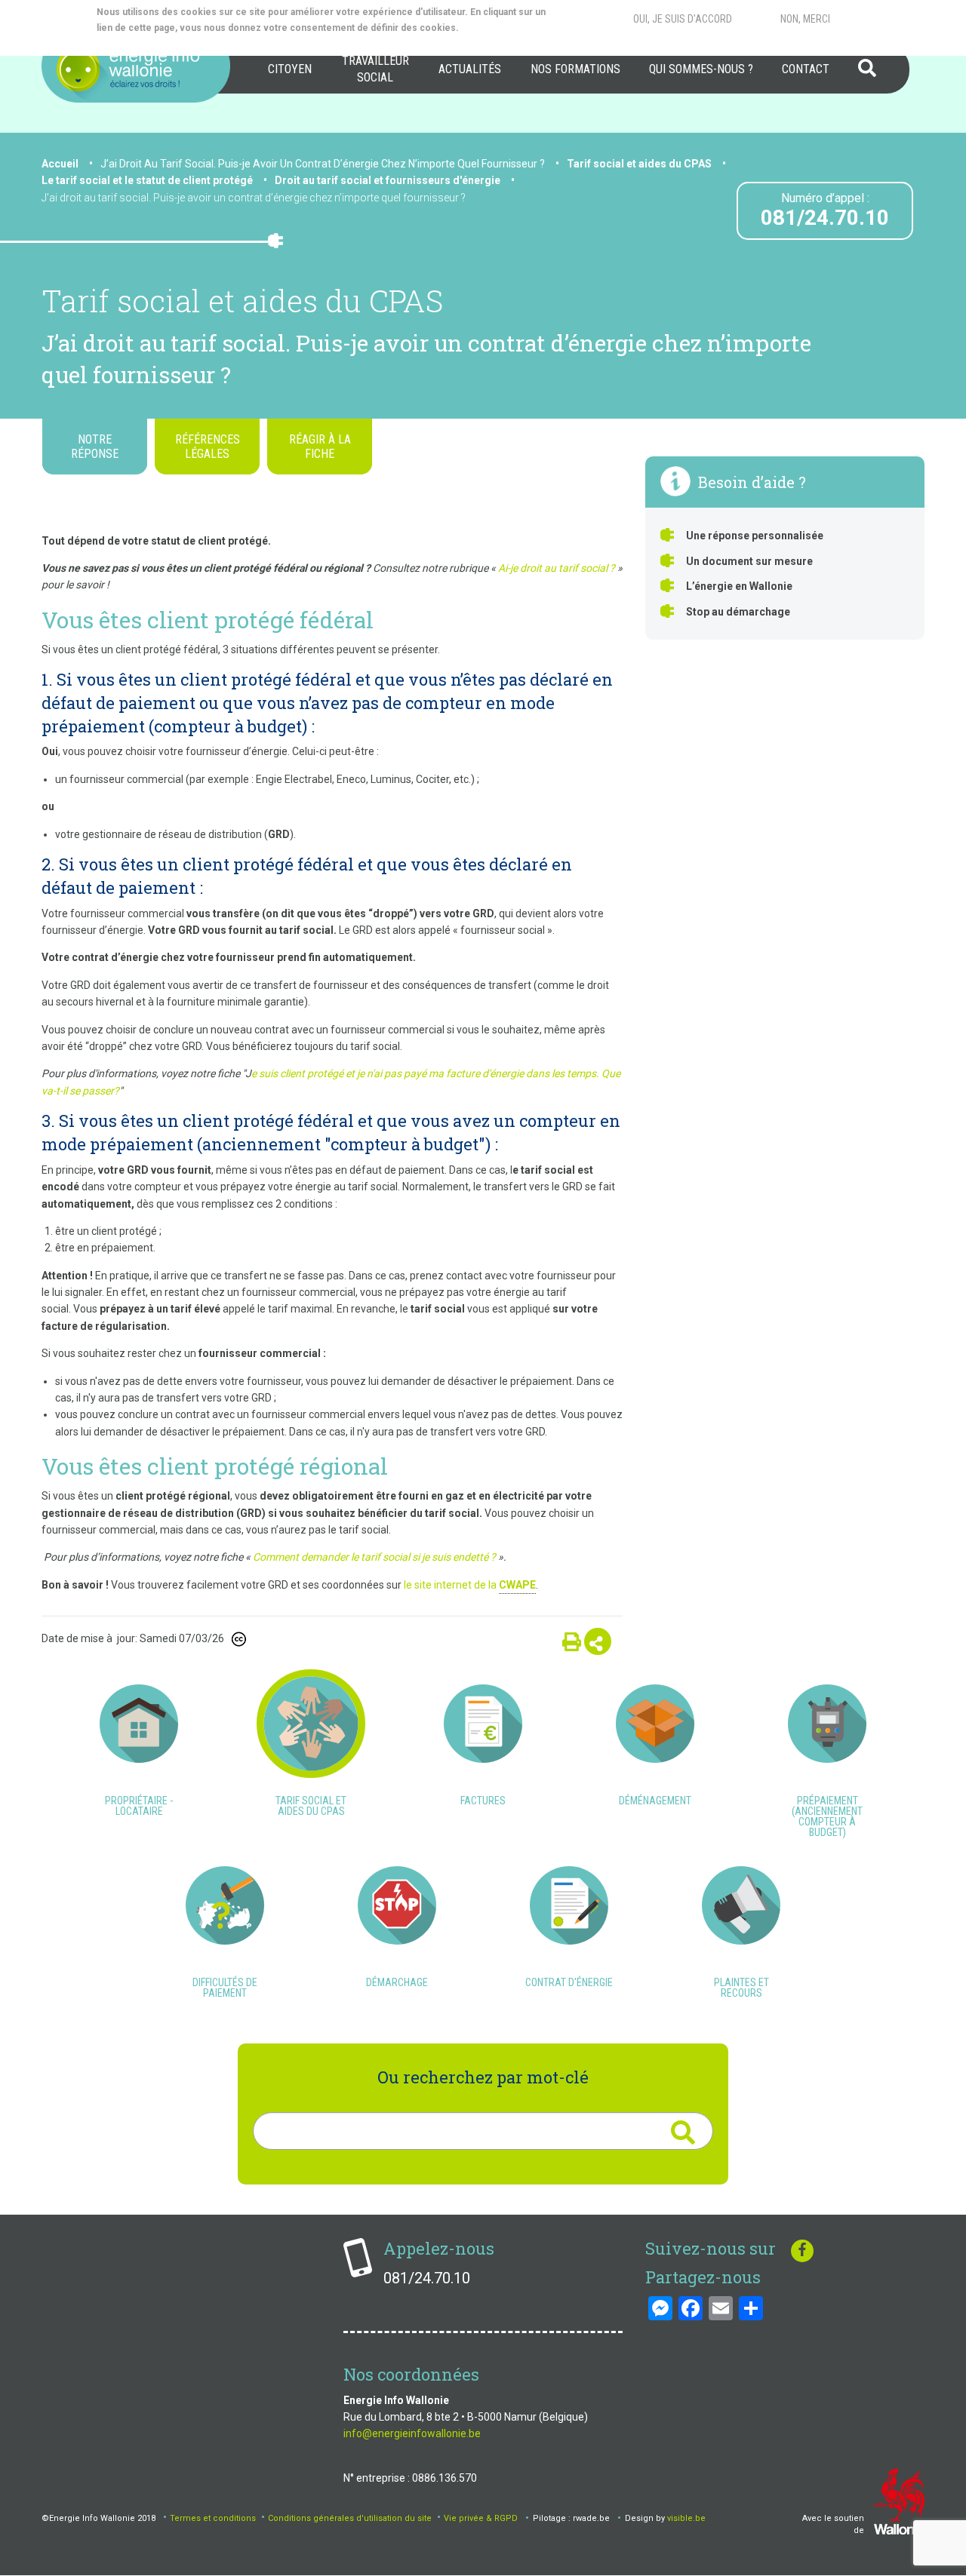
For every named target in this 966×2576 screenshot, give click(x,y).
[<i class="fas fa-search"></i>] (683, 2133)
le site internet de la (470, 1585)
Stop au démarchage (738, 612)
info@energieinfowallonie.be (412, 2433)
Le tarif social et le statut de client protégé (147, 180)
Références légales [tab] (208, 447)
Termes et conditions (213, 2518)
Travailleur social (375, 69)
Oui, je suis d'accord (683, 19)
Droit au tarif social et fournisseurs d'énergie (388, 180)
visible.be (686, 2518)
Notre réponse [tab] (95, 447)
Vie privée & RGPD (481, 2518)
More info (157, 44)
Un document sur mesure (749, 561)
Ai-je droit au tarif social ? (555, 568)
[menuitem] (290, 69)
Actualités (470, 69)
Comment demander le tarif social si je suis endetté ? (374, 1557)
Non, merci (805, 19)
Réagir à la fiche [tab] (320, 447)
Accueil (60, 164)
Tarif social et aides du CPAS (639, 164)
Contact (806, 69)
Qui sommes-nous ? (701, 69)
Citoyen (290, 69)
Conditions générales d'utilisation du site (350, 2518)
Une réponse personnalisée (755, 536)
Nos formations (575, 69)
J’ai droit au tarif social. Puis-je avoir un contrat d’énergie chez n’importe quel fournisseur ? (254, 198)
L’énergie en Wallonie (739, 586)
